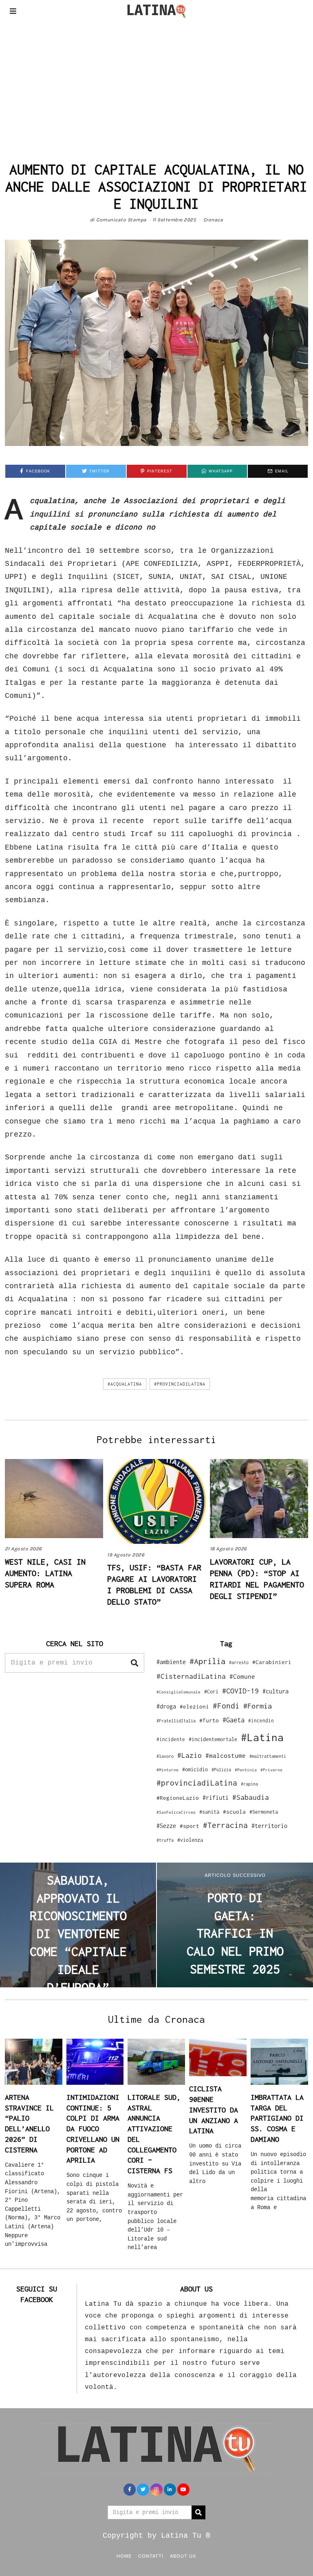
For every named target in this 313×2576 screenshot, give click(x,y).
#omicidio (195, 1769)
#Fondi (226, 1706)
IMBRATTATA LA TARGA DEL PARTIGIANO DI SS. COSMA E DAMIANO (277, 2118)
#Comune (242, 1676)
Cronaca (213, 220)
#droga (166, 1706)
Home (124, 2556)
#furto (209, 1720)
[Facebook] (130, 2490)
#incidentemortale (213, 1739)
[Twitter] (143, 2490)
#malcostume (226, 1755)
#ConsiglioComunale (179, 1692)
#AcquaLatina (125, 1384)
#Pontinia (246, 1770)
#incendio (261, 1721)
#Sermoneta (264, 1812)
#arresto (239, 1662)
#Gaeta (234, 1720)
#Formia (258, 1706)
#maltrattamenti (268, 1756)
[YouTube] (183, 2490)
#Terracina (225, 1825)
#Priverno (271, 1770)
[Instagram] (156, 2490)
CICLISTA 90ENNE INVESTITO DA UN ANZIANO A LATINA (214, 2110)
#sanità (209, 1812)
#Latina (262, 1737)
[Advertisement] (156, 83)
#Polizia (221, 1770)
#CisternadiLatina (191, 1676)
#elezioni (194, 1706)
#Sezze (166, 1826)
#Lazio (190, 1755)
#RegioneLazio (178, 1798)
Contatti (151, 2556)
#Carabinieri (272, 1662)
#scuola (234, 1812)
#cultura (276, 1691)
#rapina (249, 1784)
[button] (134, 1663)
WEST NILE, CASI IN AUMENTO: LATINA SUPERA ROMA (45, 1573)
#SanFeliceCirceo (176, 1812)
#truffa (165, 1840)
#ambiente (171, 1662)
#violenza (190, 1840)
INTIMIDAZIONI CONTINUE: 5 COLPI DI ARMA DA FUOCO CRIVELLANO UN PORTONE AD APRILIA (93, 2129)
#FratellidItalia (176, 1721)
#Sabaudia (251, 1797)
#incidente (171, 1739)
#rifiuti (216, 1798)
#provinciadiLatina (180, 1384)
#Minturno (168, 1770)
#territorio (269, 1826)
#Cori (211, 1692)
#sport (190, 1826)
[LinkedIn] (170, 2490)
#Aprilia (207, 1661)
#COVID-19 (240, 1691)
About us (183, 2556)
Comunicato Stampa (121, 220)
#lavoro (165, 1756)
